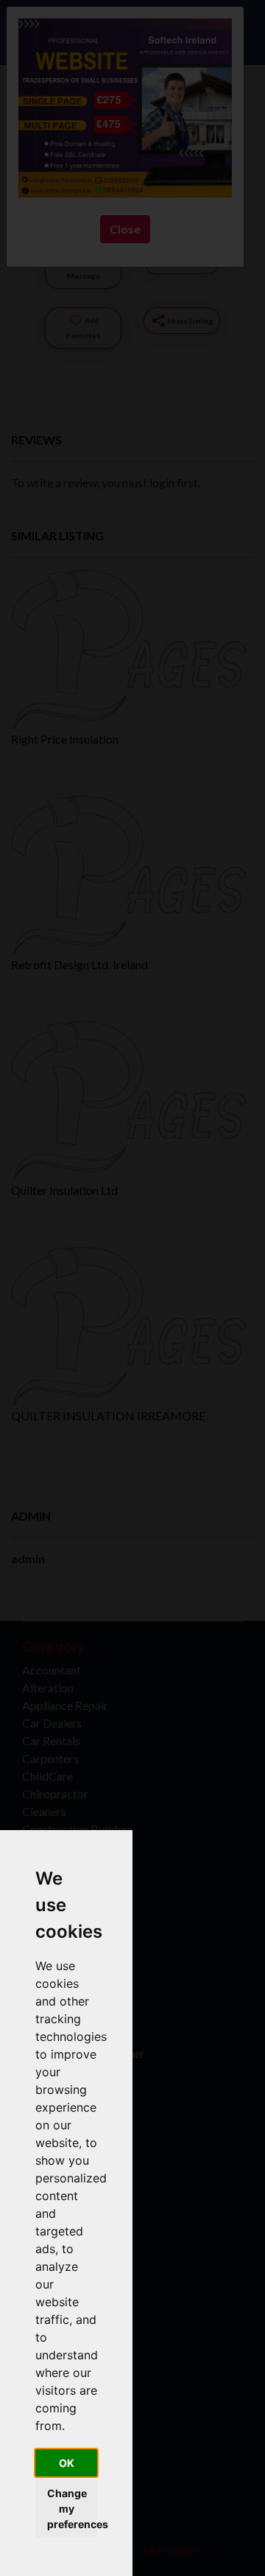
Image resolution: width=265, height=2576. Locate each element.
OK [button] (67, 2463)
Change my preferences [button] (72, 2509)
